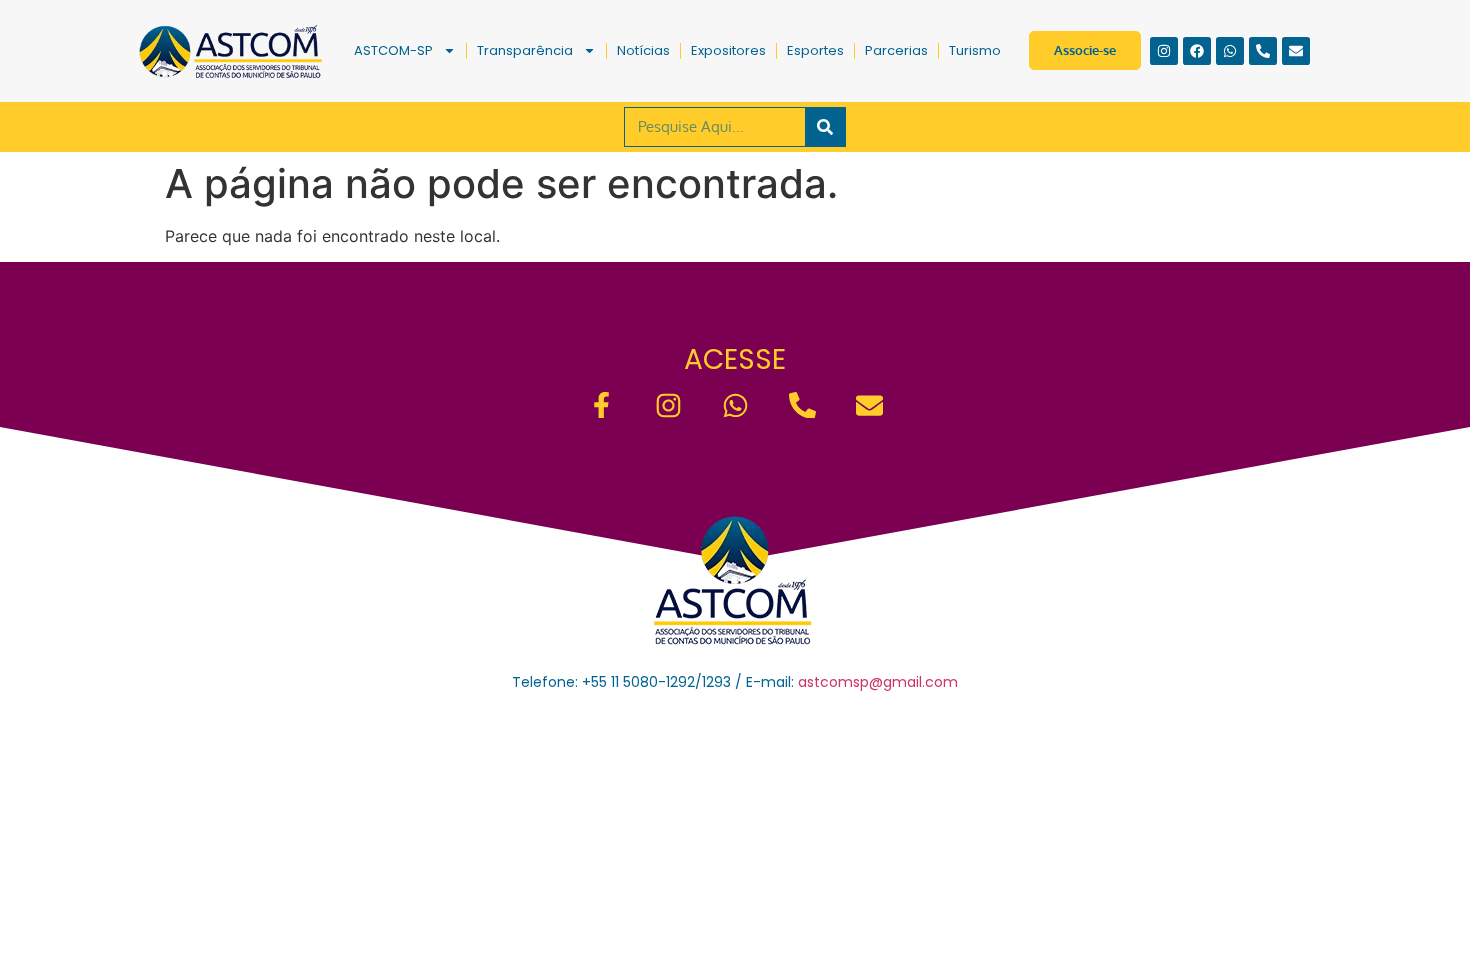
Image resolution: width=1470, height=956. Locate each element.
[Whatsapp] (1230, 51)
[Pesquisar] (825, 127)
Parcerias (896, 50)
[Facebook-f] (601, 405)
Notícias (643, 50)
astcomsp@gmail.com (878, 682)
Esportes (815, 50)
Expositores (728, 50)
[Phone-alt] (1263, 51)
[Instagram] (1164, 51)
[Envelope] (1296, 51)
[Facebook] (1197, 51)
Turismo (975, 50)
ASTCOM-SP (393, 50)
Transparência (525, 50)
